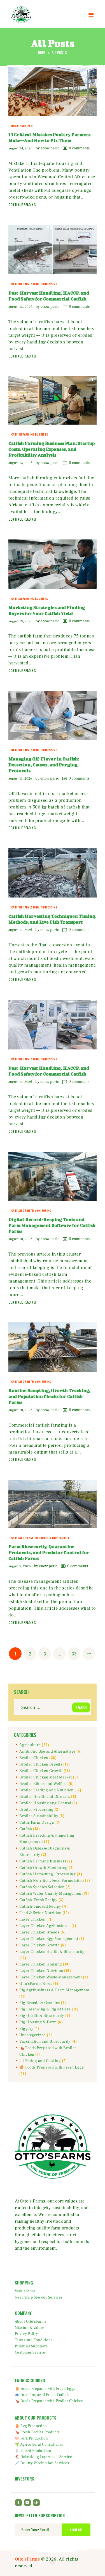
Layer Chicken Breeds (39, 1932)
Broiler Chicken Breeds (41, 1764)
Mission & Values (30, 2328)
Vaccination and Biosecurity (45, 2042)
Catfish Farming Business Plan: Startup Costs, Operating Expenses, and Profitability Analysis (52, 449)
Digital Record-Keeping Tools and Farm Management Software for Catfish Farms (52, 1225)
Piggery (26, 2029)
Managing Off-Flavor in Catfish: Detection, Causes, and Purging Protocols (44, 765)
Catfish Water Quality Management (51, 1894)
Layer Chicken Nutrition (41, 1971)
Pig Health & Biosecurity (42, 2016)
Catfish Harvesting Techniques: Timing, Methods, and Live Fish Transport (53, 919)
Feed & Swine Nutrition (40, 1913)
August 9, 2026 (20, 1566)
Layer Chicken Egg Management (49, 1939)
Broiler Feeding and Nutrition (46, 1790)
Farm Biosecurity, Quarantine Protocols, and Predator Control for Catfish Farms (49, 1552)
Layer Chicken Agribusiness (45, 1926)
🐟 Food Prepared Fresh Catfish (42, 2395)
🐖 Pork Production (32, 2438)
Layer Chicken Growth (39, 1945)
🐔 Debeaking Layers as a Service (44, 2457)
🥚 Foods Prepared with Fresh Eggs (52, 2067)
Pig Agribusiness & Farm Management (54, 1990)
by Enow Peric (48, 148)
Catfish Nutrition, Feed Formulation (52, 1881)
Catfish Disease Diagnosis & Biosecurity (40, 1538)
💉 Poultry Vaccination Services (42, 2463)
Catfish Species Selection (42, 1887)
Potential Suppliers (31, 2346)
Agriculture (30, 1745)
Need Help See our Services (39, 2297)
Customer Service (30, 2352)
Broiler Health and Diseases (45, 1797)
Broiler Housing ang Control (45, 1803)
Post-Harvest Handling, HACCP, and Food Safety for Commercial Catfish (49, 296)
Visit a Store (25, 2291)
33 (76, 1653)
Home (42, 52)
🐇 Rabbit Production (33, 2451)
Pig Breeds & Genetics (40, 2003)
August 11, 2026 (20, 779)
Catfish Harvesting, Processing (34, 284)
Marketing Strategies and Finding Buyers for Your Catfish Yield (47, 610)
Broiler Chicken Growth (41, 1771)
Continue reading (22, 205)
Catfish (26, 1829)
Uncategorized (22, 126)
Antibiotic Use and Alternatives (47, 1752)
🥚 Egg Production (31, 2426)
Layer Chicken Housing (41, 1964)
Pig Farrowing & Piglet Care (45, 2009)
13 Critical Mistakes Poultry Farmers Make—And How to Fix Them (49, 137)
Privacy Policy (26, 2334)
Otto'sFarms (27, 2559)
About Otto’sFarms (31, 2322)
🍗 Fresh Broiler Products (37, 2432)
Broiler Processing (36, 1810)
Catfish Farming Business (30, 434)
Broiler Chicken (34, 1758)
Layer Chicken (32, 1919)
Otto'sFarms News (36, 1984)
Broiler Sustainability (39, 1816)
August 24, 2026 (20, 148)
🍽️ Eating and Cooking (40, 2061)
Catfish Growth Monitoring (31, 1210)
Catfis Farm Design (37, 1823)
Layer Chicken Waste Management (51, 1977)
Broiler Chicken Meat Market (46, 1777)
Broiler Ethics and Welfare (43, 1784)
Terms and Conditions (34, 2340)
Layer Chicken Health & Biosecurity (52, 1952)
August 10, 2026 (20, 1239)
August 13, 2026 (20, 307)
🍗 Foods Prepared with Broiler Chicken (49, 2401)
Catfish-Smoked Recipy (40, 1907)
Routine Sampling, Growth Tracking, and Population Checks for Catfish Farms (49, 1396)
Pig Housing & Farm (38, 2022)
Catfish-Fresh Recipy (38, 1900)
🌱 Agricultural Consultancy (39, 2445)
